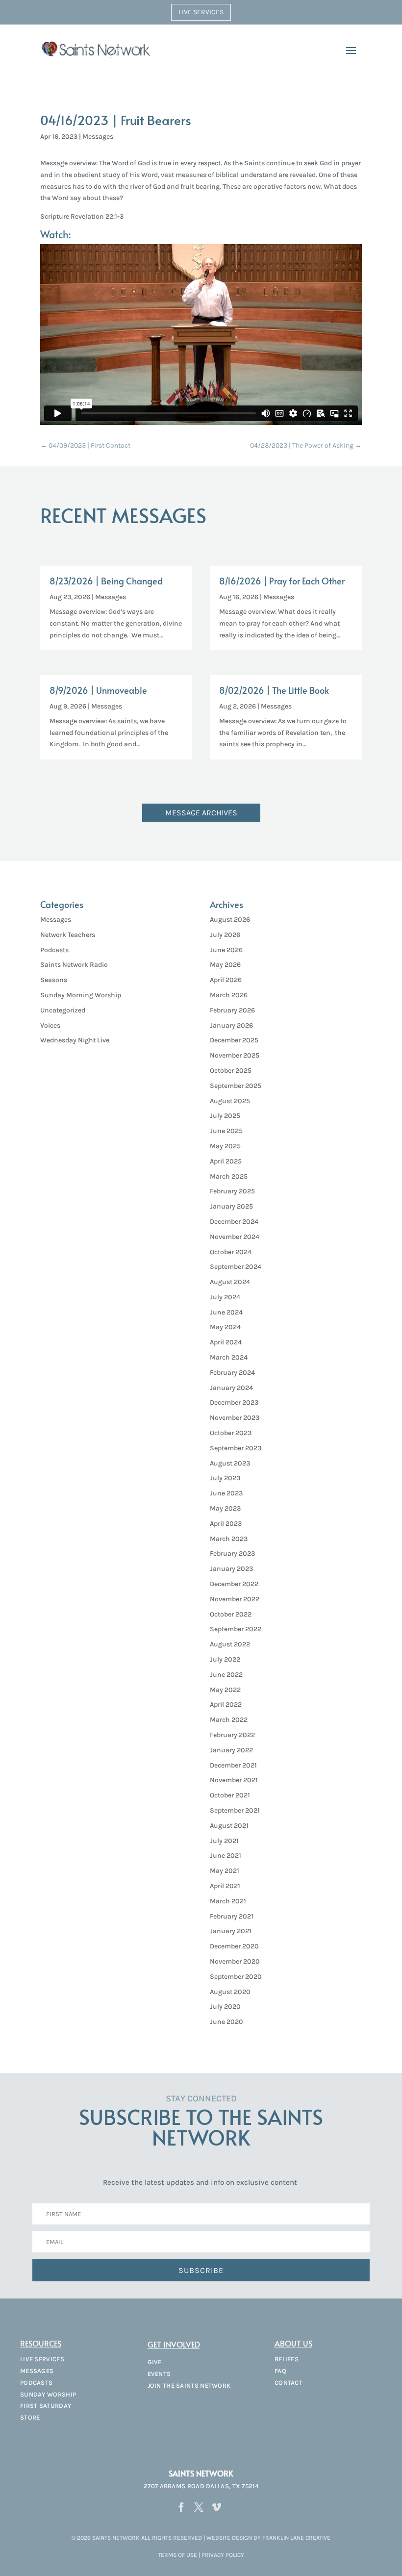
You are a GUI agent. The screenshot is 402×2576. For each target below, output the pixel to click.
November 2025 (235, 1055)
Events (159, 2374)
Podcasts (54, 950)
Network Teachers (68, 935)
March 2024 (229, 1357)
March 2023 (229, 1539)
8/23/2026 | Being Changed (106, 581)
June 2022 (226, 1675)
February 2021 (232, 1916)
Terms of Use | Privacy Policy (201, 2555)
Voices (50, 1025)
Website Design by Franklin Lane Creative (268, 2538)
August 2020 (230, 1992)
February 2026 (232, 1010)
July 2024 (225, 1297)
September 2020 (236, 1977)
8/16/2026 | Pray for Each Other (282, 581)
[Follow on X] (199, 2507)
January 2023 (231, 1569)
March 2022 (229, 1720)
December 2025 (234, 1040)
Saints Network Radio (74, 965)
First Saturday (46, 2406)
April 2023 (226, 1524)
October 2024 (231, 1252)
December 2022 (234, 1584)
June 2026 (226, 950)
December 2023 (234, 1402)
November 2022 (235, 1599)
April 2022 (226, 1705)
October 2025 (231, 1071)
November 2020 (235, 1961)
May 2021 (225, 1871)
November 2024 (235, 1237)
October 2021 (230, 1795)
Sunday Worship (48, 2394)
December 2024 (234, 1222)
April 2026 (226, 980)
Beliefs (287, 2359)
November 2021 (234, 1780)
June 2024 (226, 1312)
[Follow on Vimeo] (216, 2507)
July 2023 (225, 1478)
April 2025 (226, 1161)
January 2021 (231, 1931)
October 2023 (231, 1433)
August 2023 (230, 1463)
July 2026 (225, 935)
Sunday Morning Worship (81, 995)
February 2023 (232, 1553)
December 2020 (234, 1946)
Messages (98, 137)
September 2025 (236, 1086)
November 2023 (235, 1418)
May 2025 (225, 1146)
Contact (289, 2383)
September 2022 (236, 1629)
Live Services (201, 12)
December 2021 (233, 1765)
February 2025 (232, 1191)
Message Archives (201, 813)
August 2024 (230, 1282)
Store (30, 2417)
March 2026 (229, 995)
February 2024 (232, 1373)
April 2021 (225, 1886)
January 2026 (231, 1025)
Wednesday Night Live (75, 1040)
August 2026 (230, 920)
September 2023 (236, 1448)
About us (293, 2343)
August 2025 (230, 1101)
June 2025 (226, 1131)
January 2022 (231, 1750)
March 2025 (229, 1176)
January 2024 (231, 1388)
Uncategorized (63, 1010)
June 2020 (226, 2022)
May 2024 (225, 1327)
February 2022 (232, 1735)
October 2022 (231, 1614)
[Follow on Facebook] (181, 2507)
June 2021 (226, 1856)
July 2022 (225, 1659)
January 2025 (231, 1206)
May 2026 (225, 965)
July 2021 (224, 1841)
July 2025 (225, 1116)
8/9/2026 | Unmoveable (98, 690)
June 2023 (226, 1493)
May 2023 (225, 1508)
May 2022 (225, 1690)
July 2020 (225, 2007)
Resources (41, 2343)
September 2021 (235, 1810)
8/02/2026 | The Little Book (274, 690)
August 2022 (230, 1644)
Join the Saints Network (189, 2386)
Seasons (54, 980)
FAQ (280, 2371)
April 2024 (226, 1342)
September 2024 (236, 1267)
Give (155, 2362)
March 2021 (228, 1901)
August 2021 (229, 1826)
